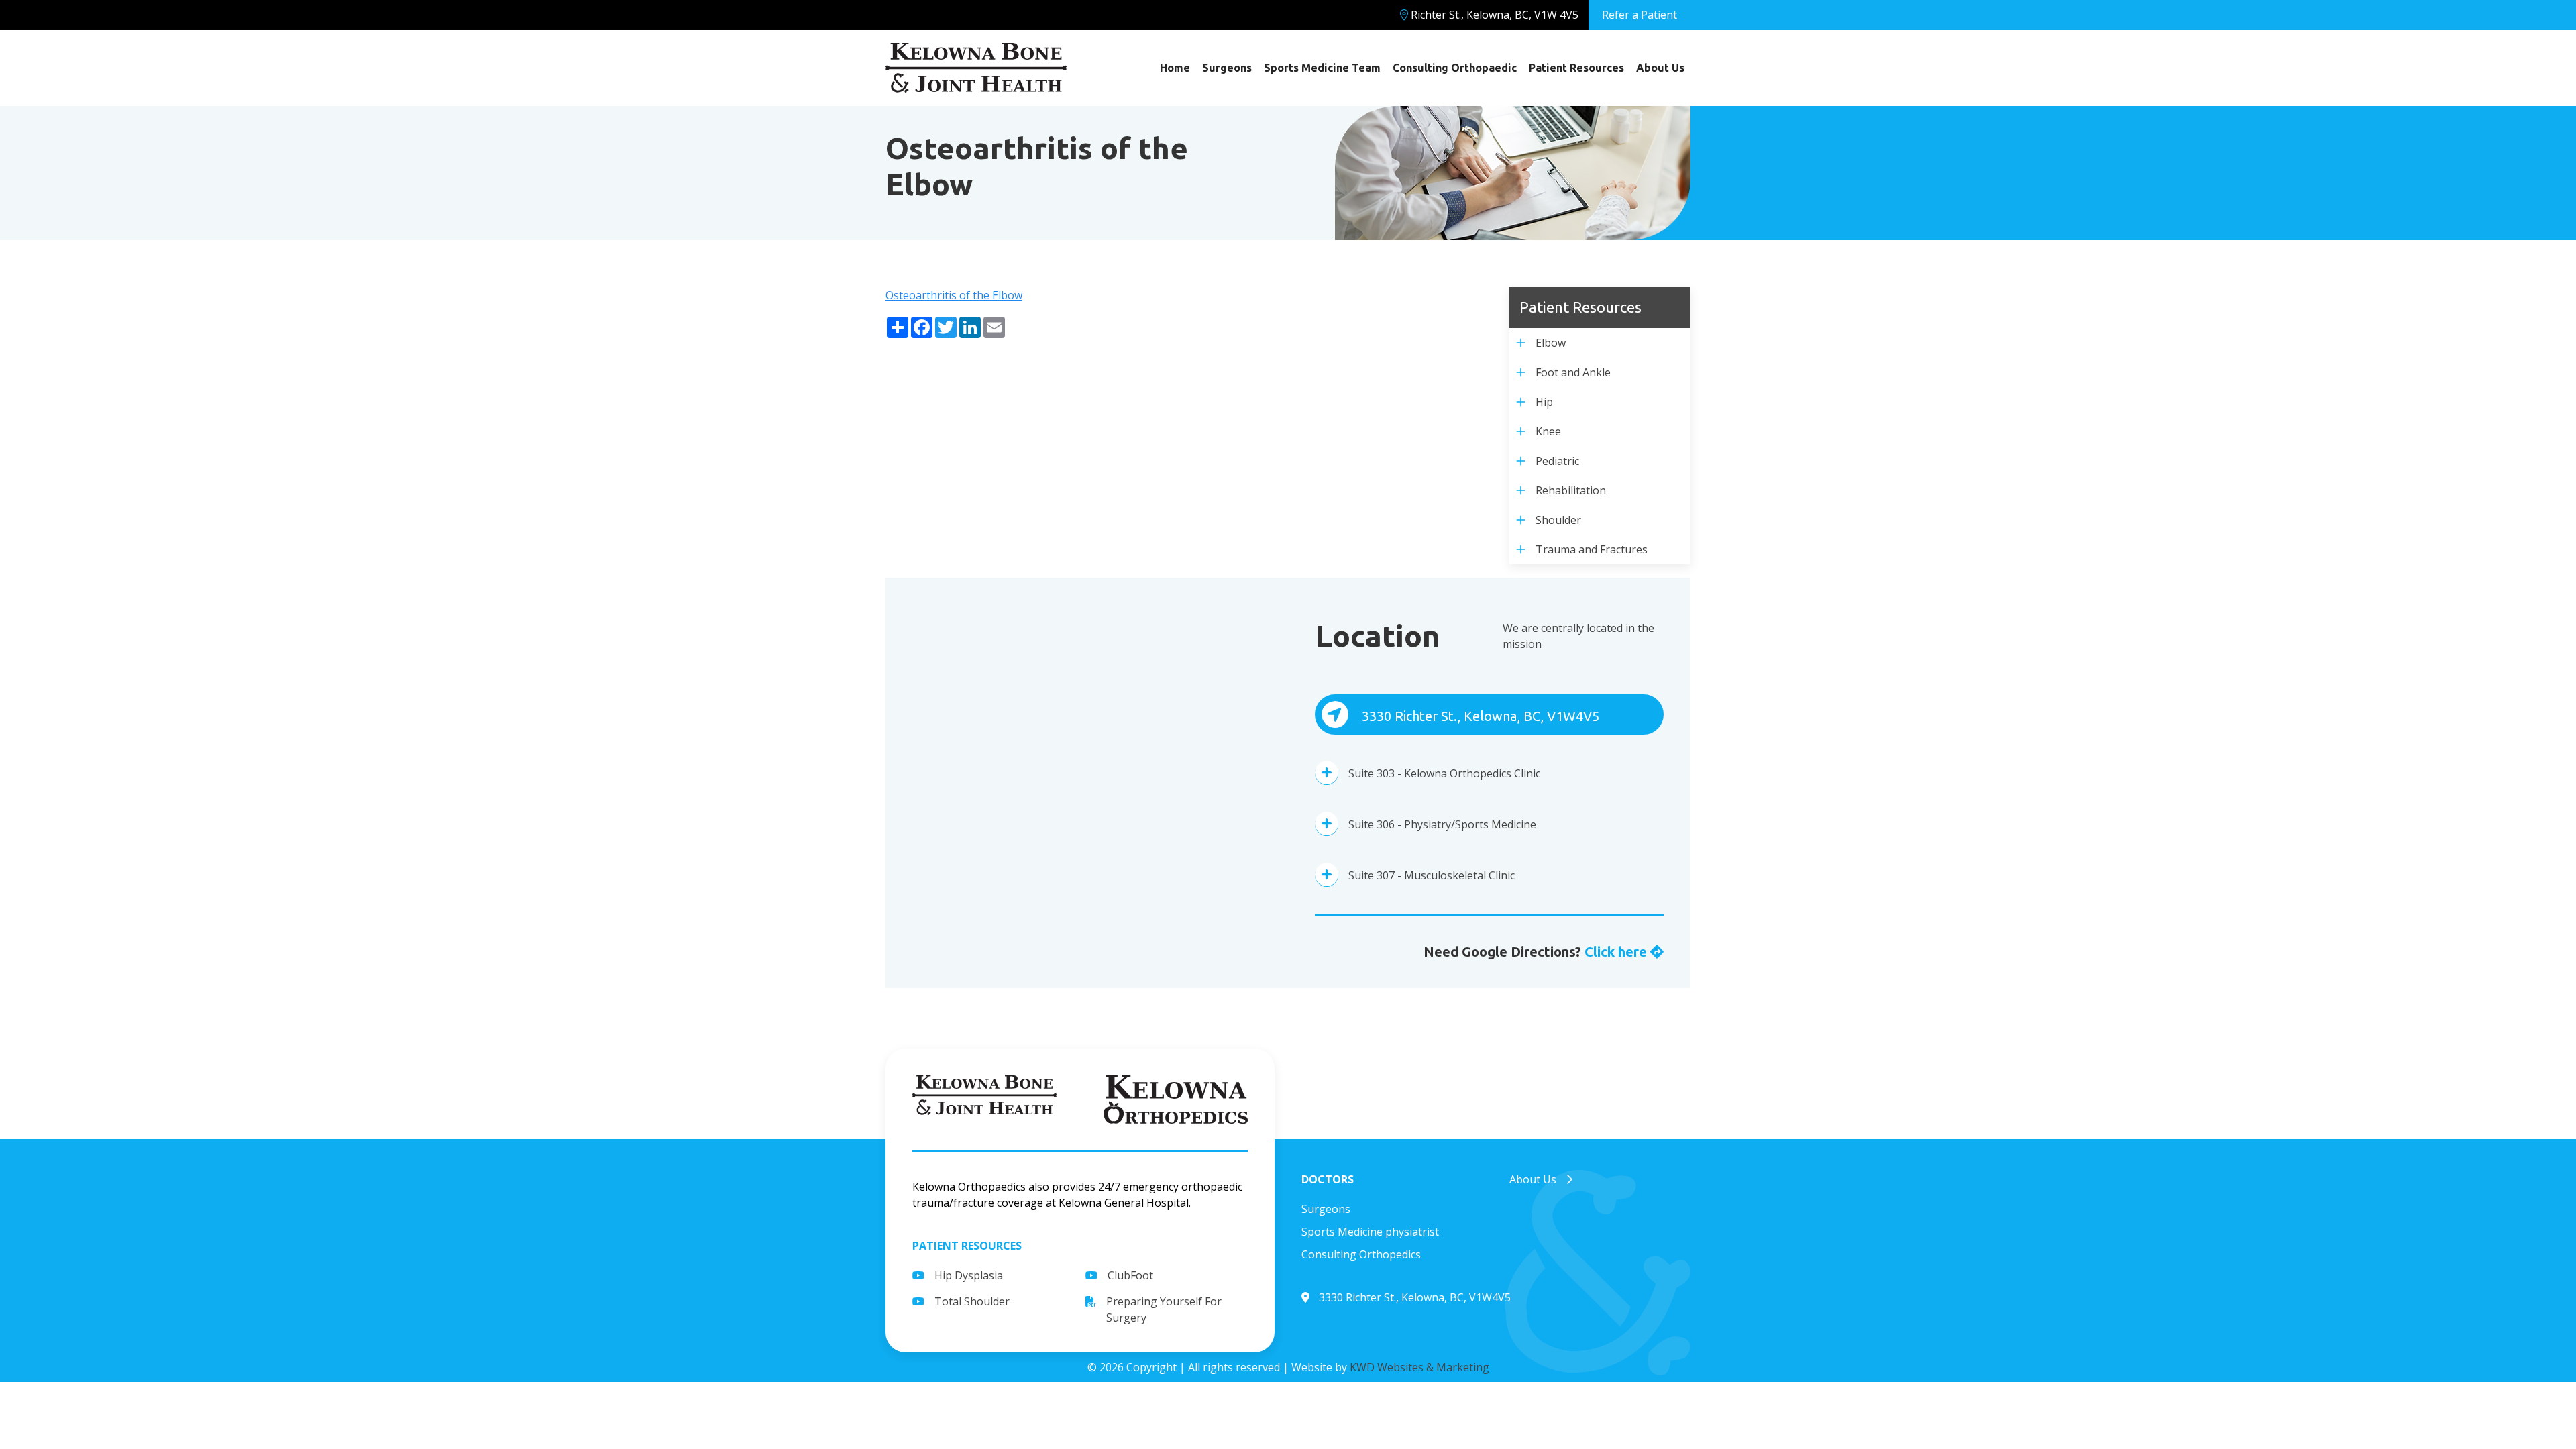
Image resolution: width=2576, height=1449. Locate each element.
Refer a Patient (1640, 15)
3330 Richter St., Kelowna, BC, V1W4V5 (1479, 716)
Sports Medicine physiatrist (1370, 1232)
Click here (1617, 952)
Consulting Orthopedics (1361, 1254)
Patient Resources (1576, 68)
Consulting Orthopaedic (1455, 68)
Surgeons (1227, 68)
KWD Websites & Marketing (1419, 1367)
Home (1175, 68)
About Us (1660, 68)
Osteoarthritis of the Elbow (954, 295)
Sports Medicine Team (1322, 68)
